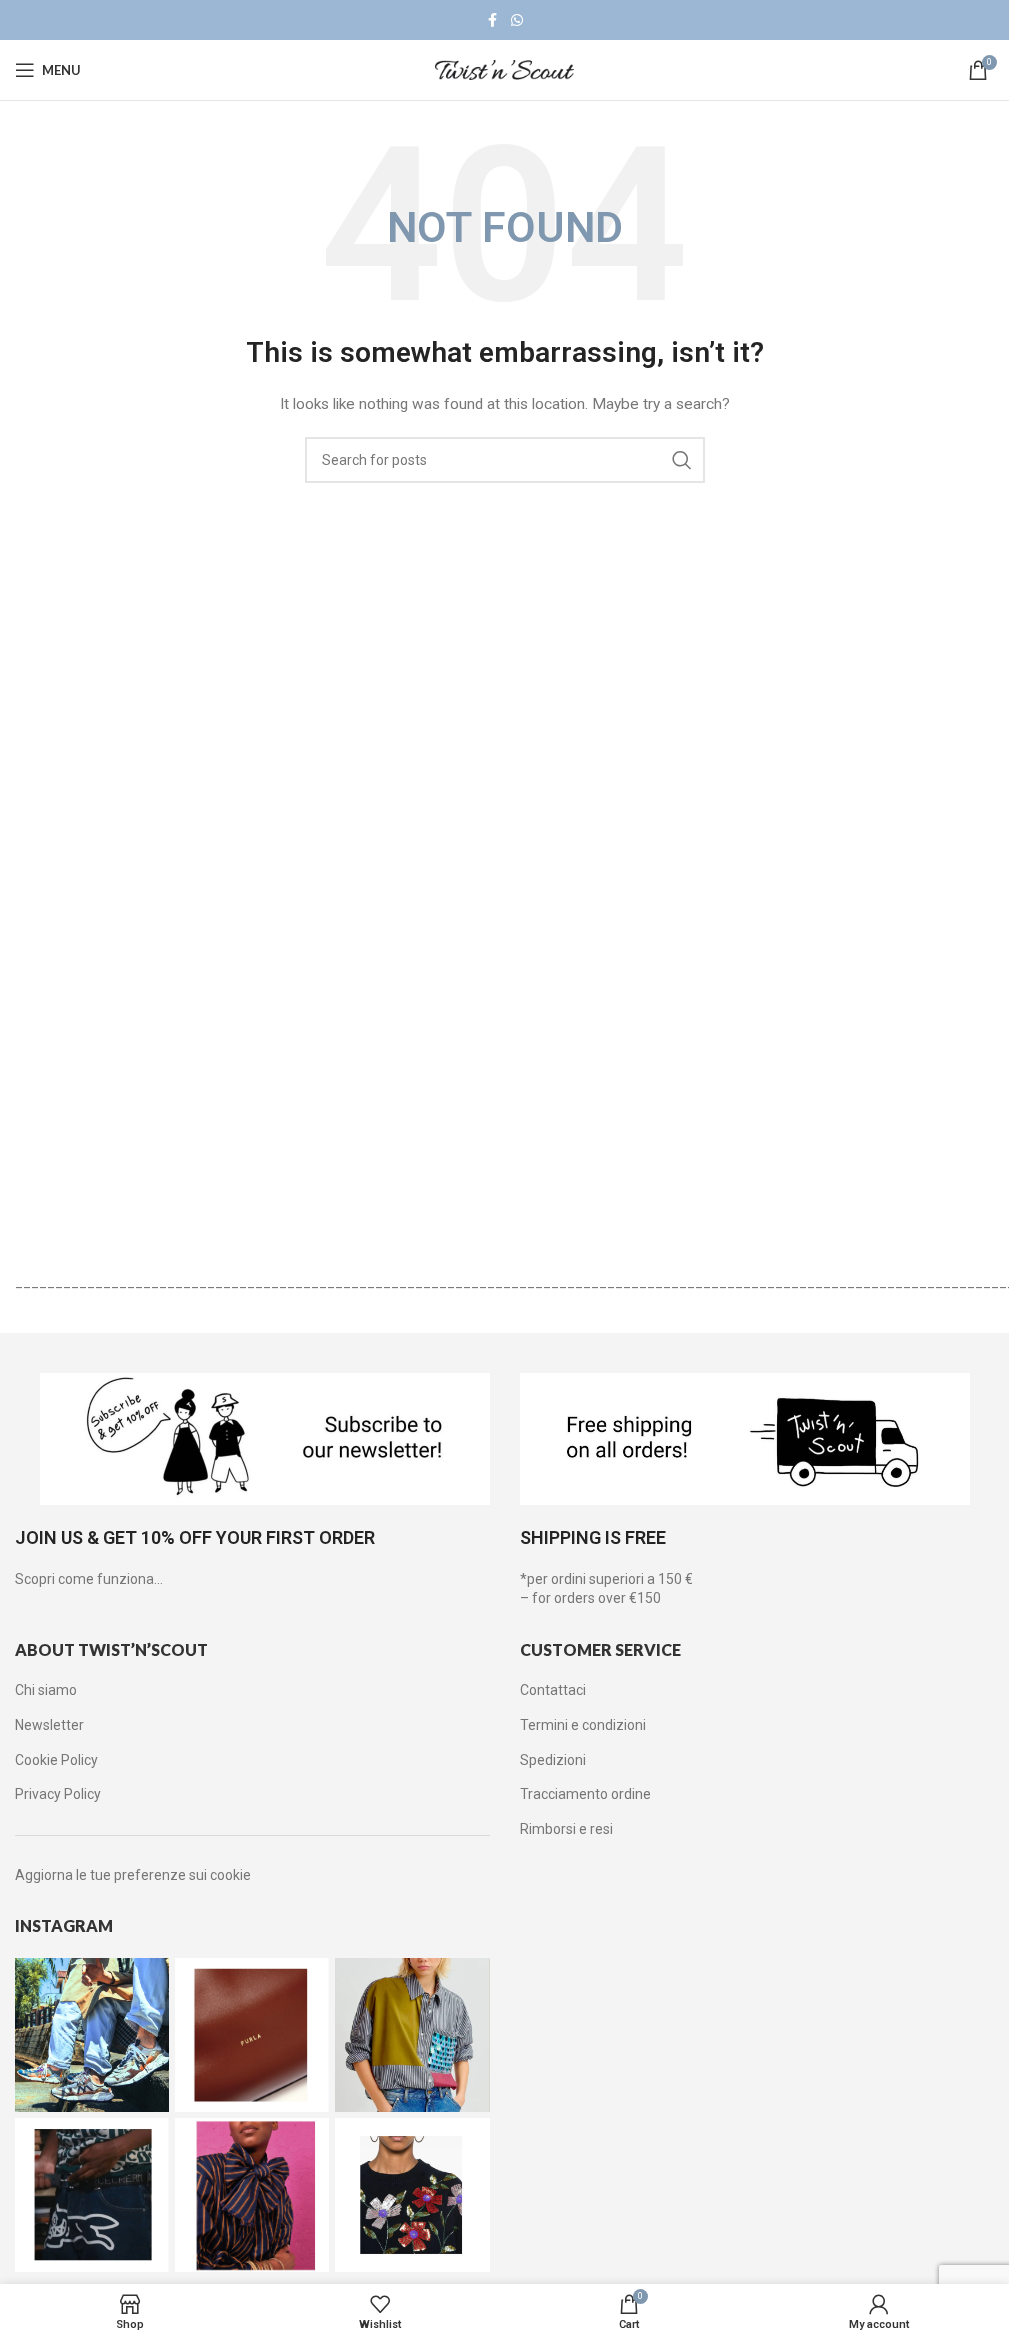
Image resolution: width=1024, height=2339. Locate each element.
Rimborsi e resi (566, 1829)
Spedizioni (553, 1760)
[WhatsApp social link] (517, 20)
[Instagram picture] (92, 2035)
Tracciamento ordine (585, 1794)
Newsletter (49, 1725)
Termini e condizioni (583, 1725)
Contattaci (553, 1690)
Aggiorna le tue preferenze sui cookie (133, 1875)
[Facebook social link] (493, 20)
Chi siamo (46, 1690)
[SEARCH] (682, 460)
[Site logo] (505, 69)
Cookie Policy (56, 1760)
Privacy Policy (58, 1794)
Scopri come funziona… (89, 1579)
